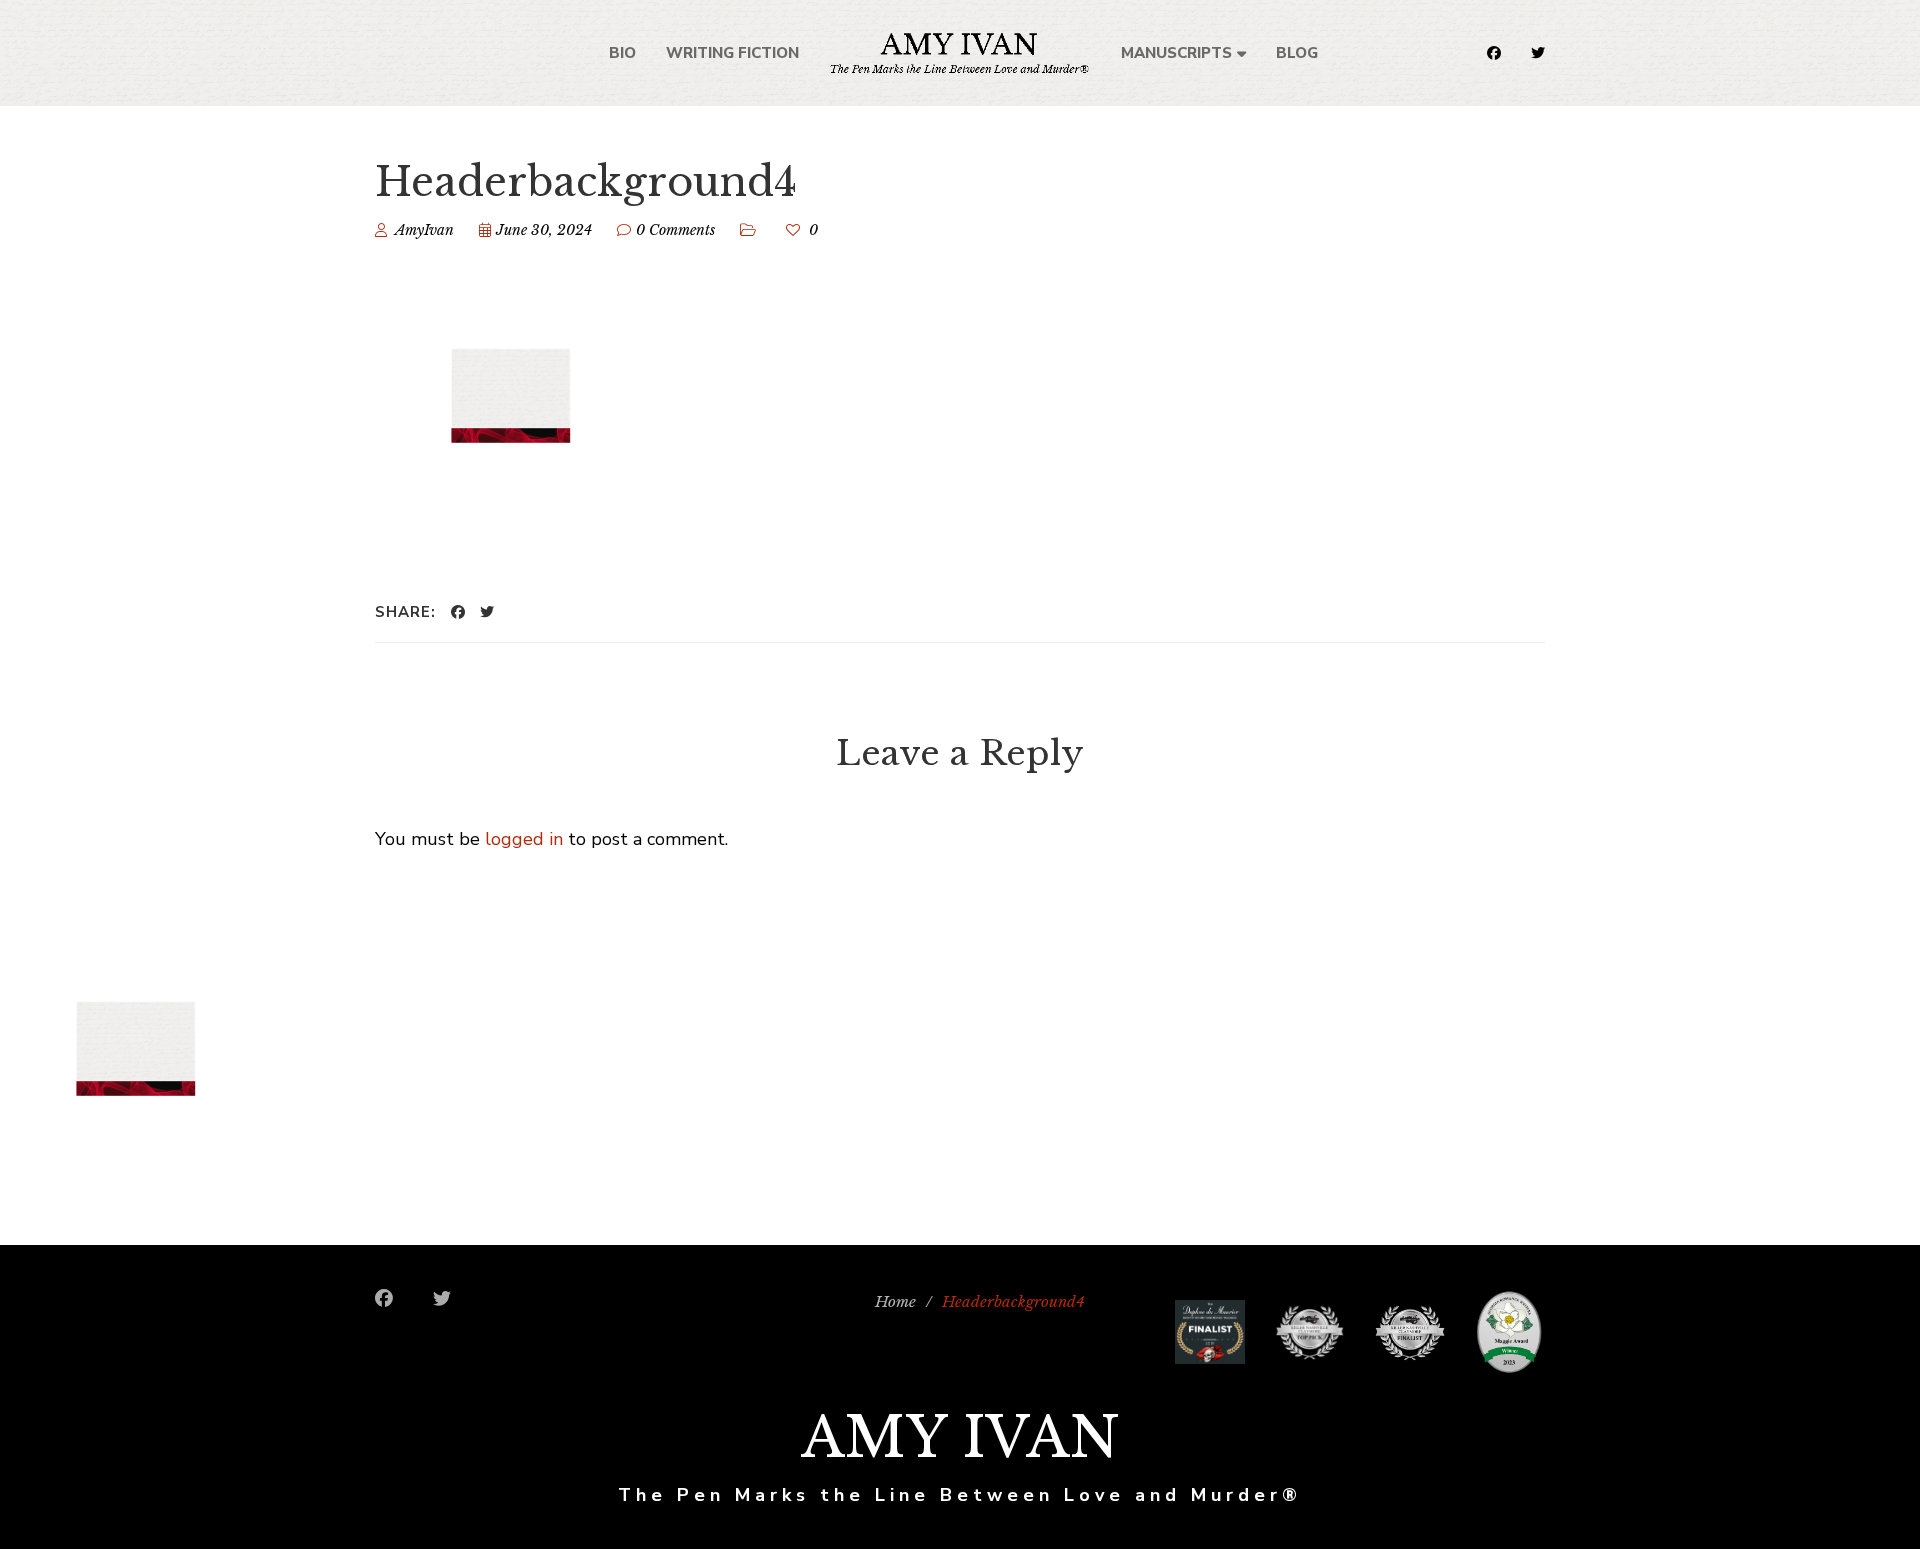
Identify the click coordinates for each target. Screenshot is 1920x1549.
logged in (524, 839)
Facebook (1494, 53)
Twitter (1538, 53)
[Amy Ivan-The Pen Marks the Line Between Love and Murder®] (959, 52)
